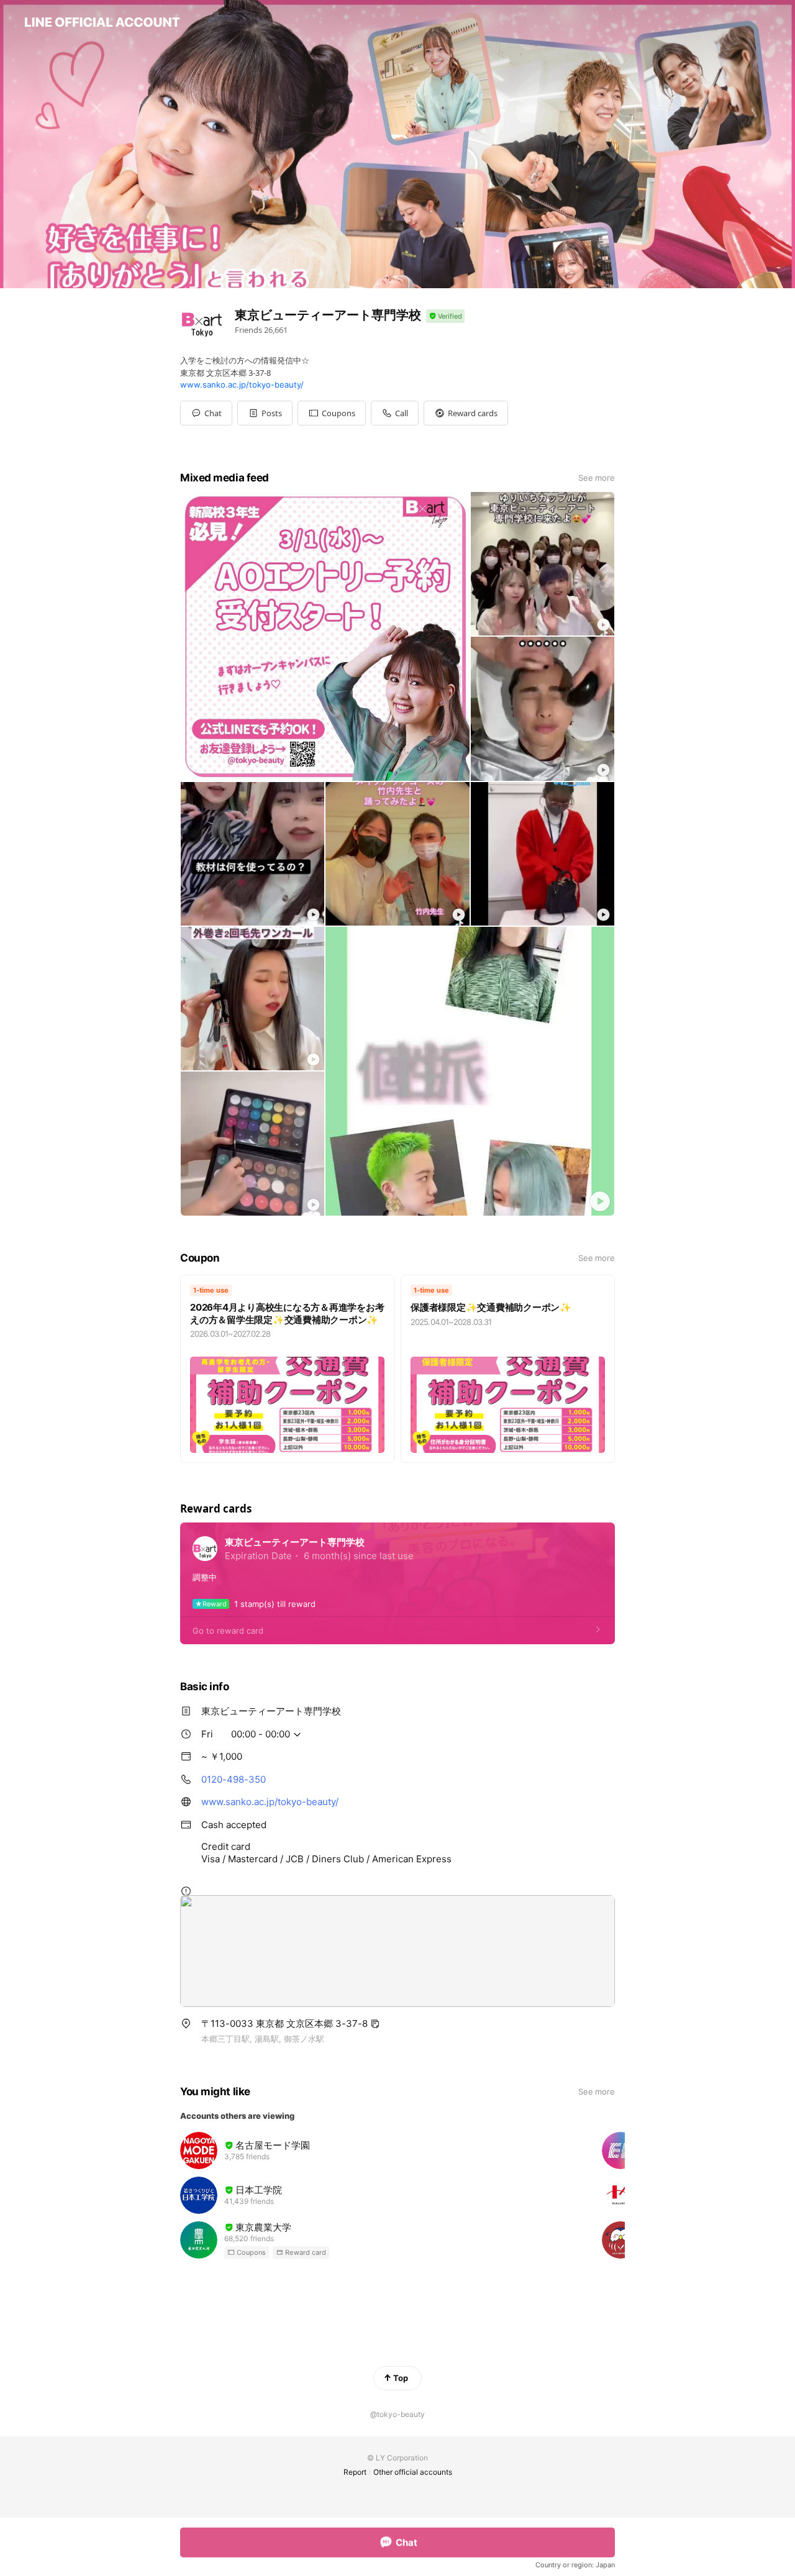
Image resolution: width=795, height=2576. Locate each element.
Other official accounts (413, 2472)
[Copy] (375, 2024)
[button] (265, 413)
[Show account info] (445, 316)
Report (355, 2472)
